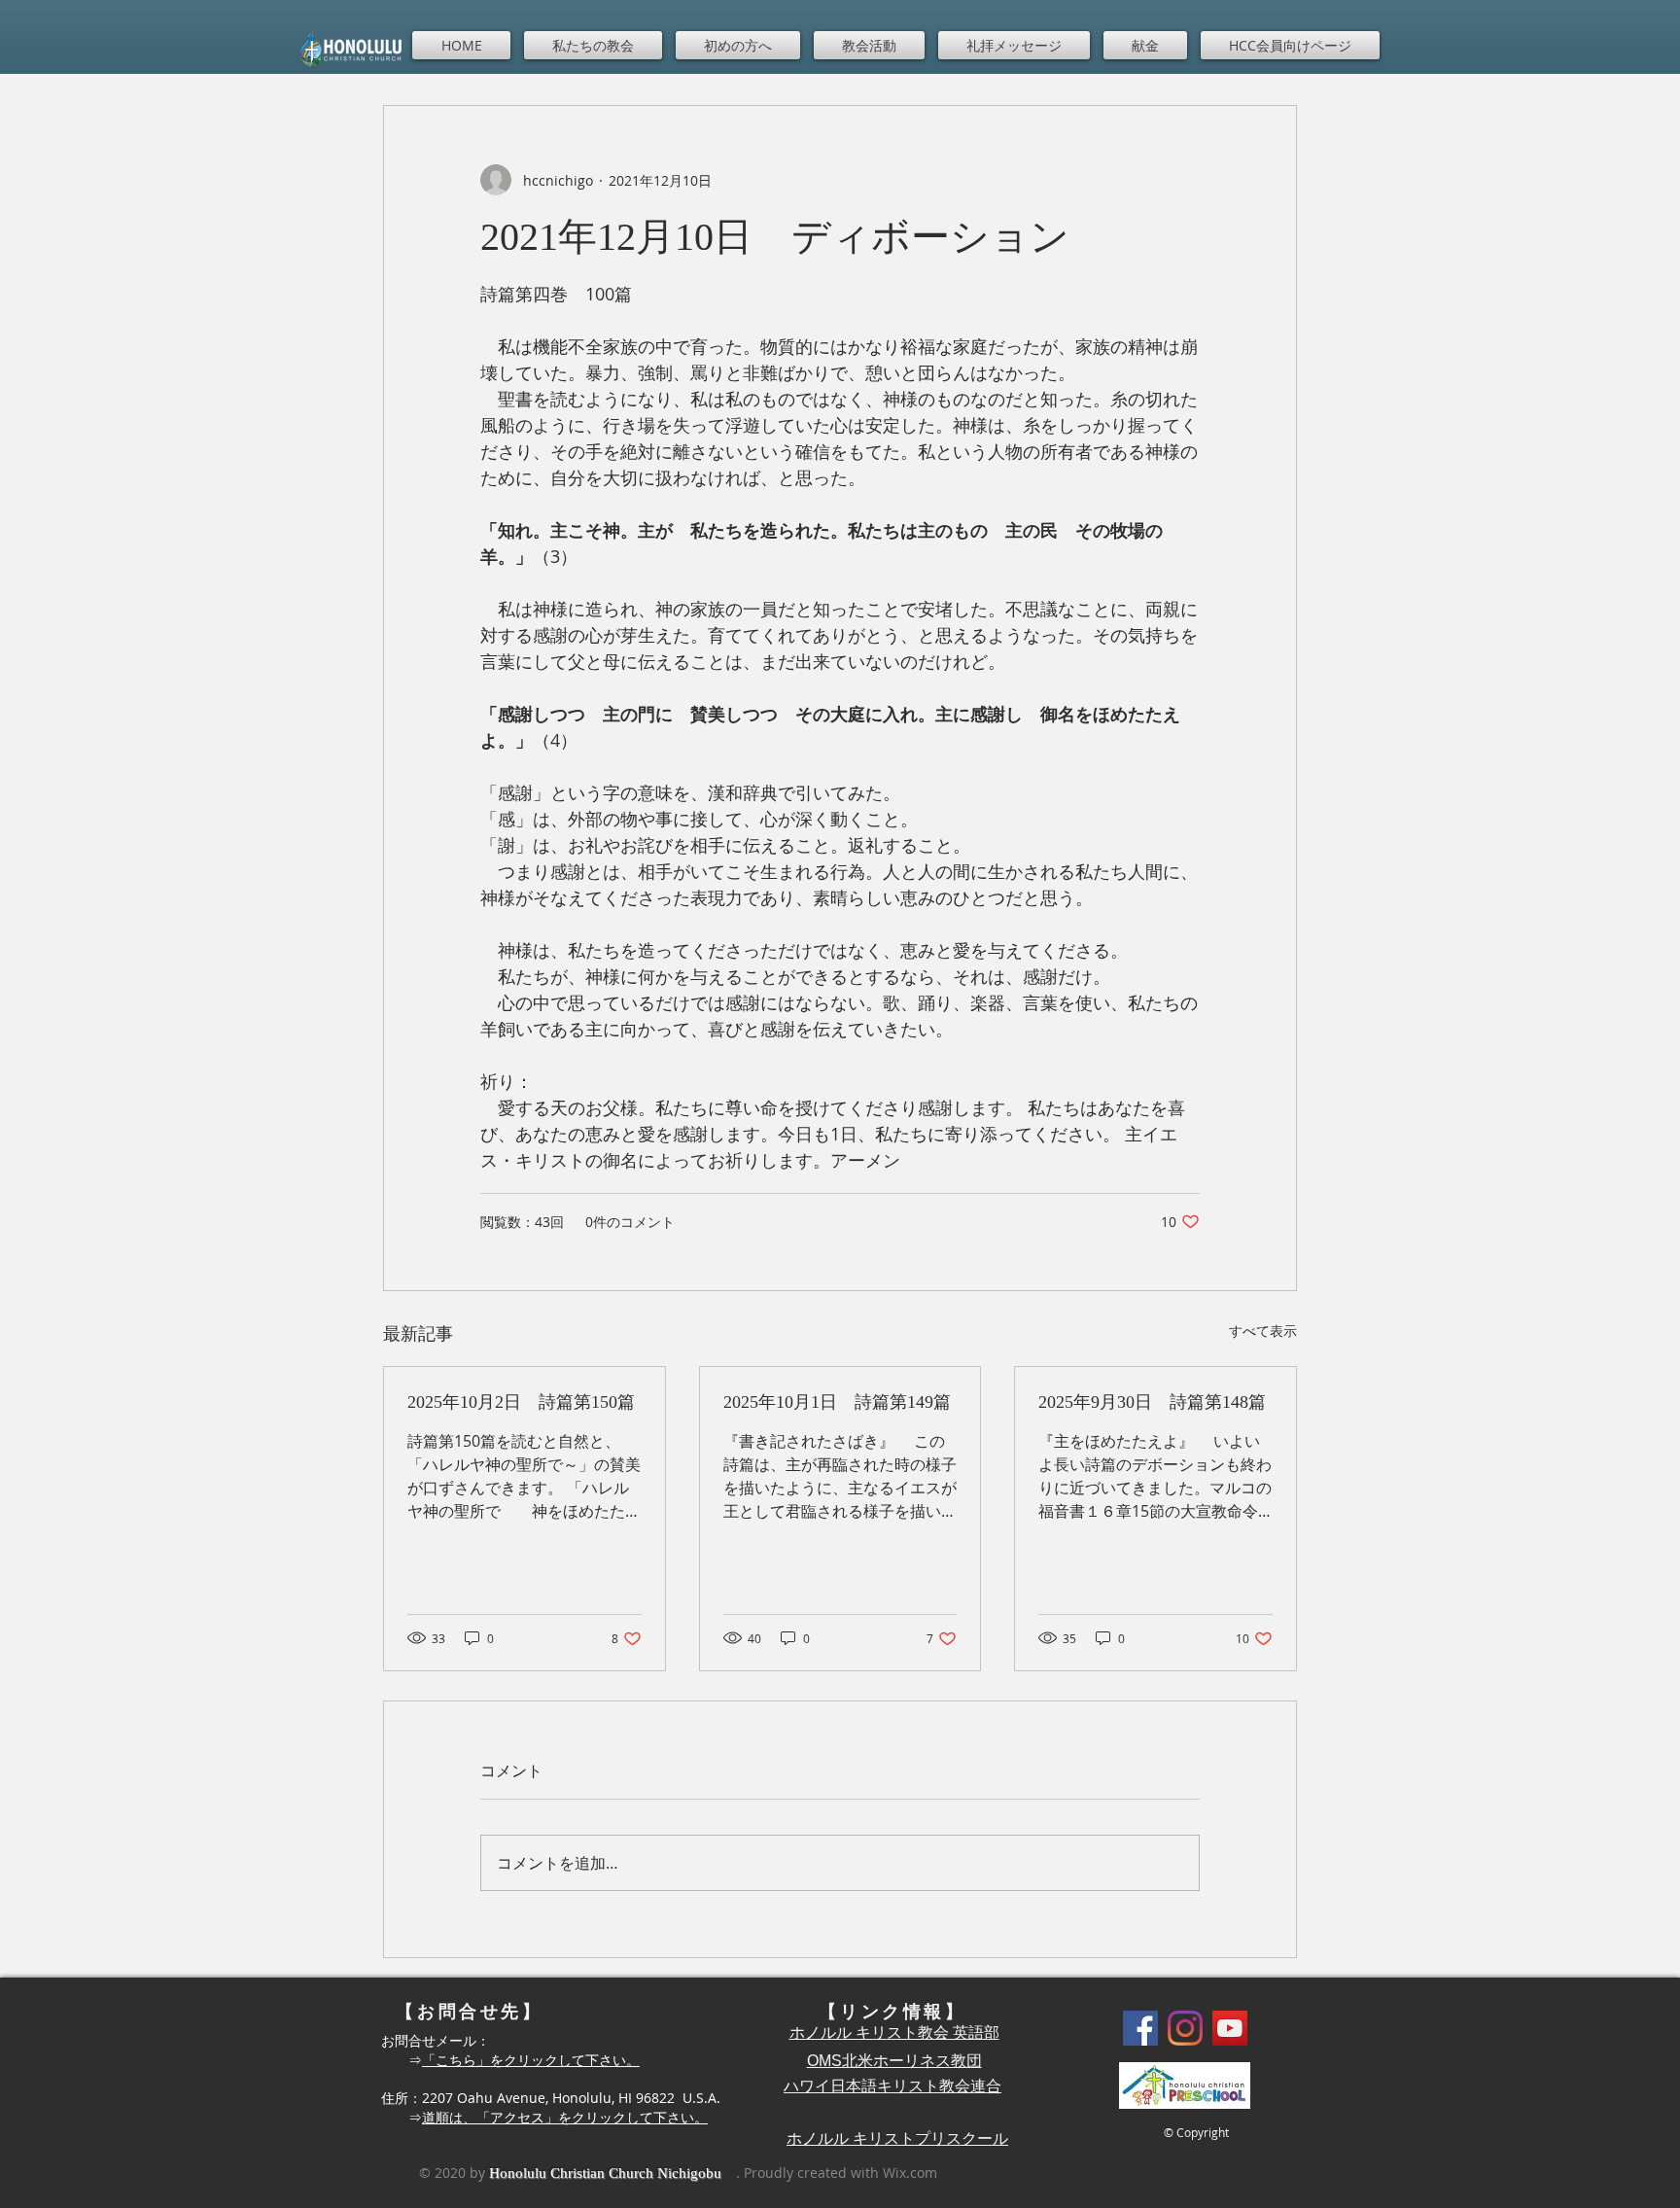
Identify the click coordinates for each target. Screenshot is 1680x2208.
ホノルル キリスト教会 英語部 (894, 2033)
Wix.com (910, 2173)
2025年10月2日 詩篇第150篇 (521, 1402)
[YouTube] (1230, 2028)
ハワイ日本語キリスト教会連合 (892, 2086)
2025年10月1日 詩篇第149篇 (837, 1402)
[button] (593, 45)
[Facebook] (1140, 2028)
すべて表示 (1263, 1331)
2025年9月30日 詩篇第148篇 (1152, 1402)
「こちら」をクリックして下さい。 (531, 2060)
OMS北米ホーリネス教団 (894, 2061)
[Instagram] (1185, 2028)
